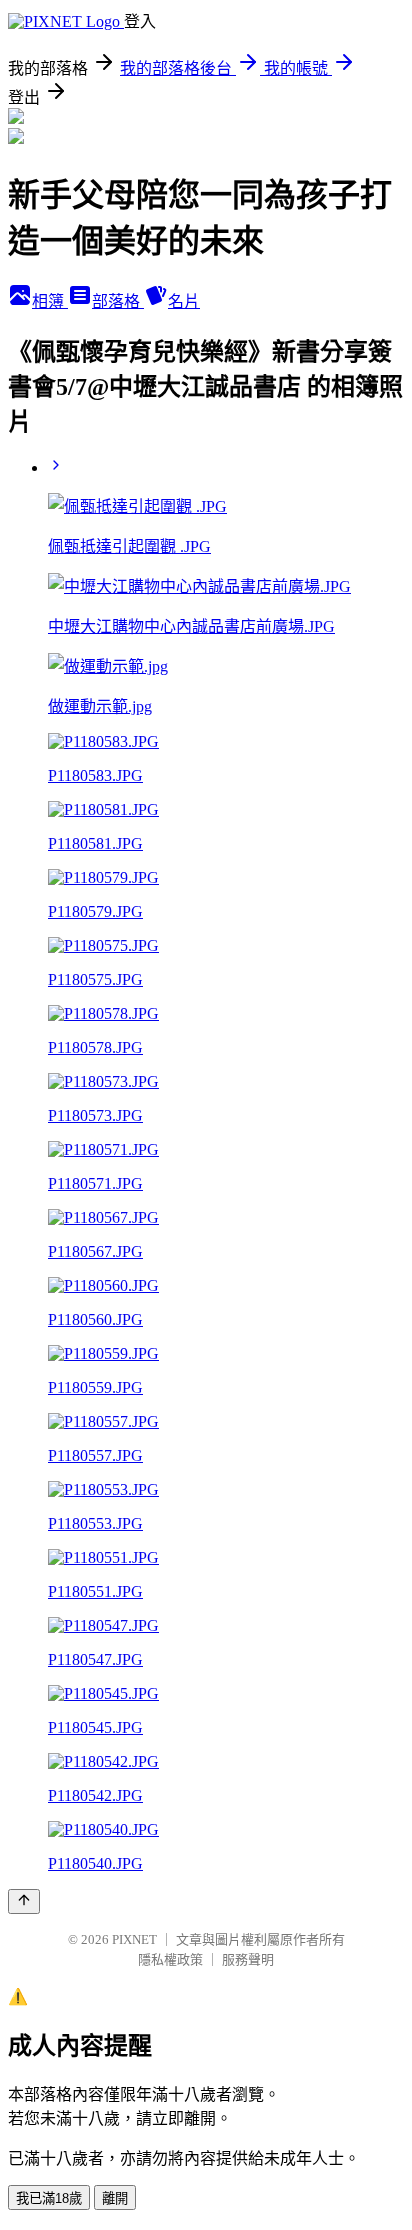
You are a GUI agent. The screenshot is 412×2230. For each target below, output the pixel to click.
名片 (184, 301)
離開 (115, 2198)
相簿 (50, 301)
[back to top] (24, 1901)
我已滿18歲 (49, 2198)
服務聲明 (248, 1959)
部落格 (118, 301)
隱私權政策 (170, 1959)
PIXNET (134, 1939)
